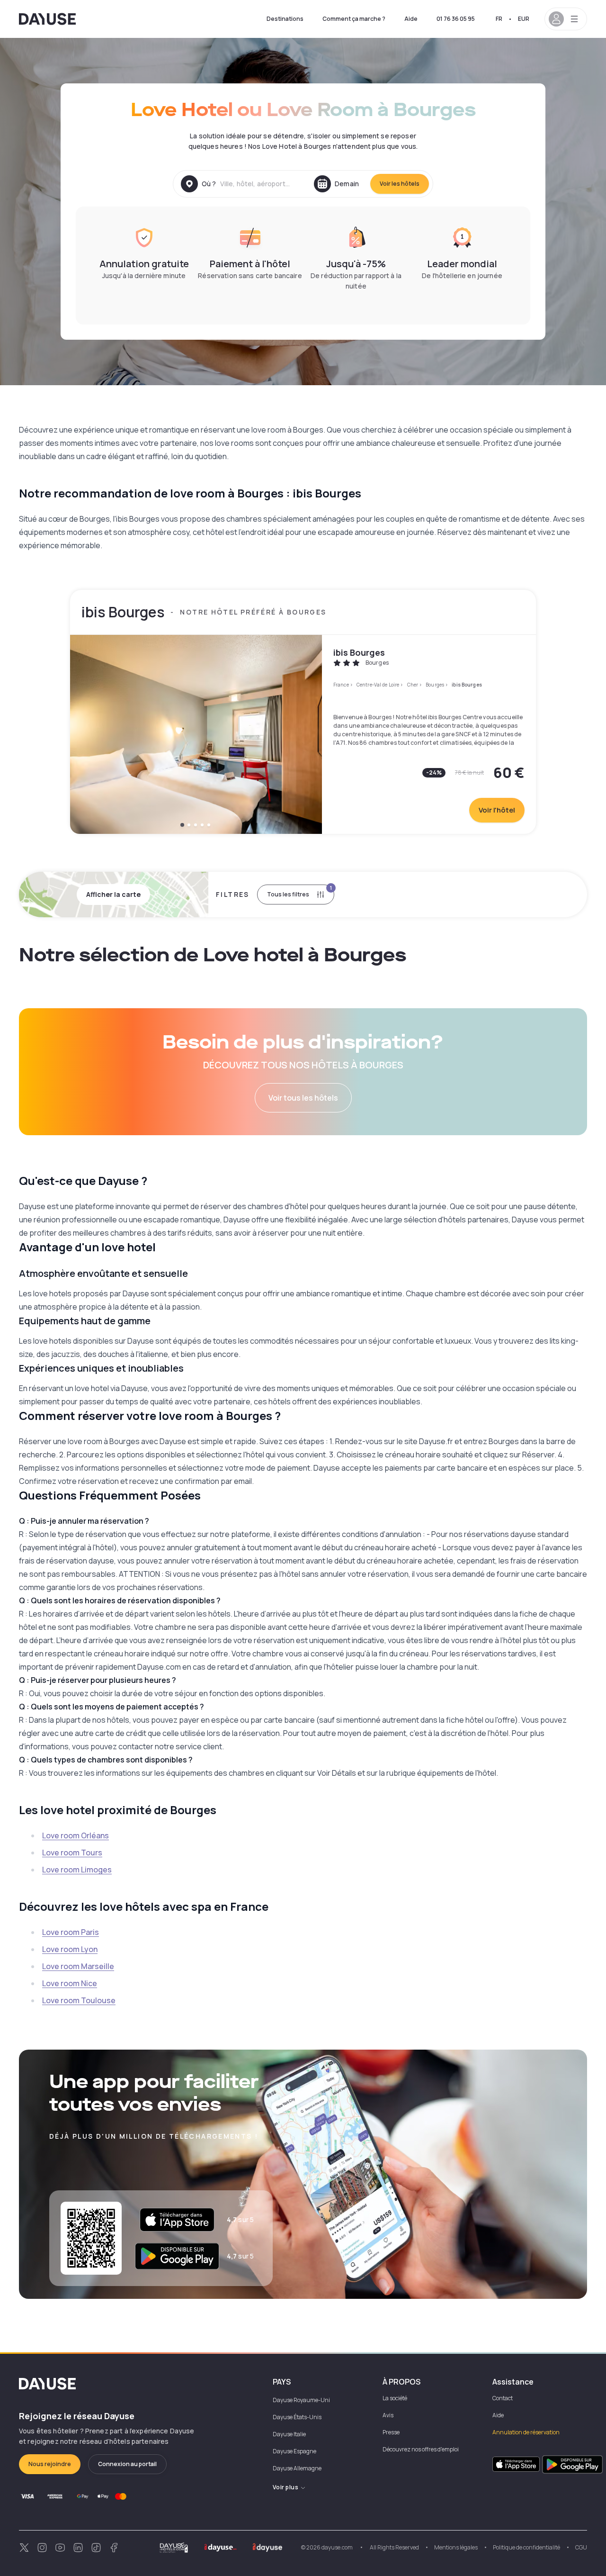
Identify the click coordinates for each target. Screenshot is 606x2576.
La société (395, 2398)
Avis (388, 2415)
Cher (413, 685)
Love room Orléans (76, 1835)
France (341, 685)
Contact (503, 2398)
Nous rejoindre (50, 2464)
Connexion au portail (127, 2464)
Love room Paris (71, 1932)
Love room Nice (70, 1983)
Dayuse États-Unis (297, 2417)
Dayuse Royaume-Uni (301, 2400)
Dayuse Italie (289, 2434)
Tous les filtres (299, 891)
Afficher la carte (113, 894)
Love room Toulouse (79, 2000)
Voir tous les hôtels (303, 1098)
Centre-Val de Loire (378, 685)
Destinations (285, 19)
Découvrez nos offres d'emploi (421, 2449)
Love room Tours (72, 1853)
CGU (581, 2547)
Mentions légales (456, 2547)
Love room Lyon (70, 1949)
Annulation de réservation (526, 2432)
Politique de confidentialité (526, 2547)
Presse (391, 2432)
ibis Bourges (359, 652)
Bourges (435, 685)
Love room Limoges (77, 1870)
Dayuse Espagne (294, 2451)
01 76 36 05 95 (456, 19)
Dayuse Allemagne (297, 2468)
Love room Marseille (78, 1966)
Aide (411, 19)
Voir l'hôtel (497, 810)
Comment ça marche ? (354, 19)
